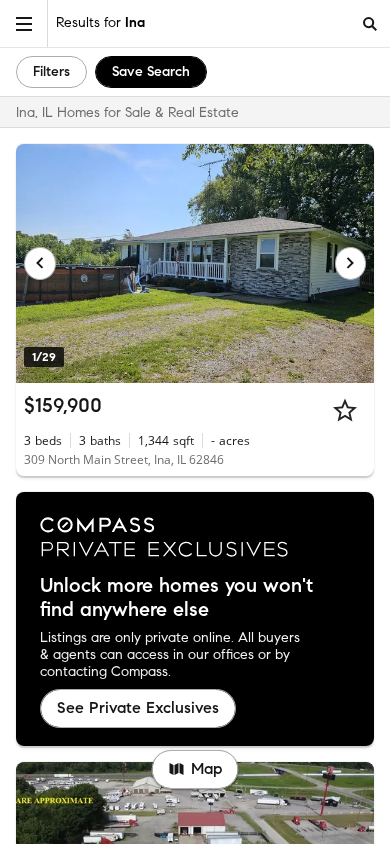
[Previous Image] (40, 263)
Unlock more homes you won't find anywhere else (176, 598)
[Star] (345, 410)
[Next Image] (351, 263)
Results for (100, 22)
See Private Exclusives (138, 707)
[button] (24, 23)
